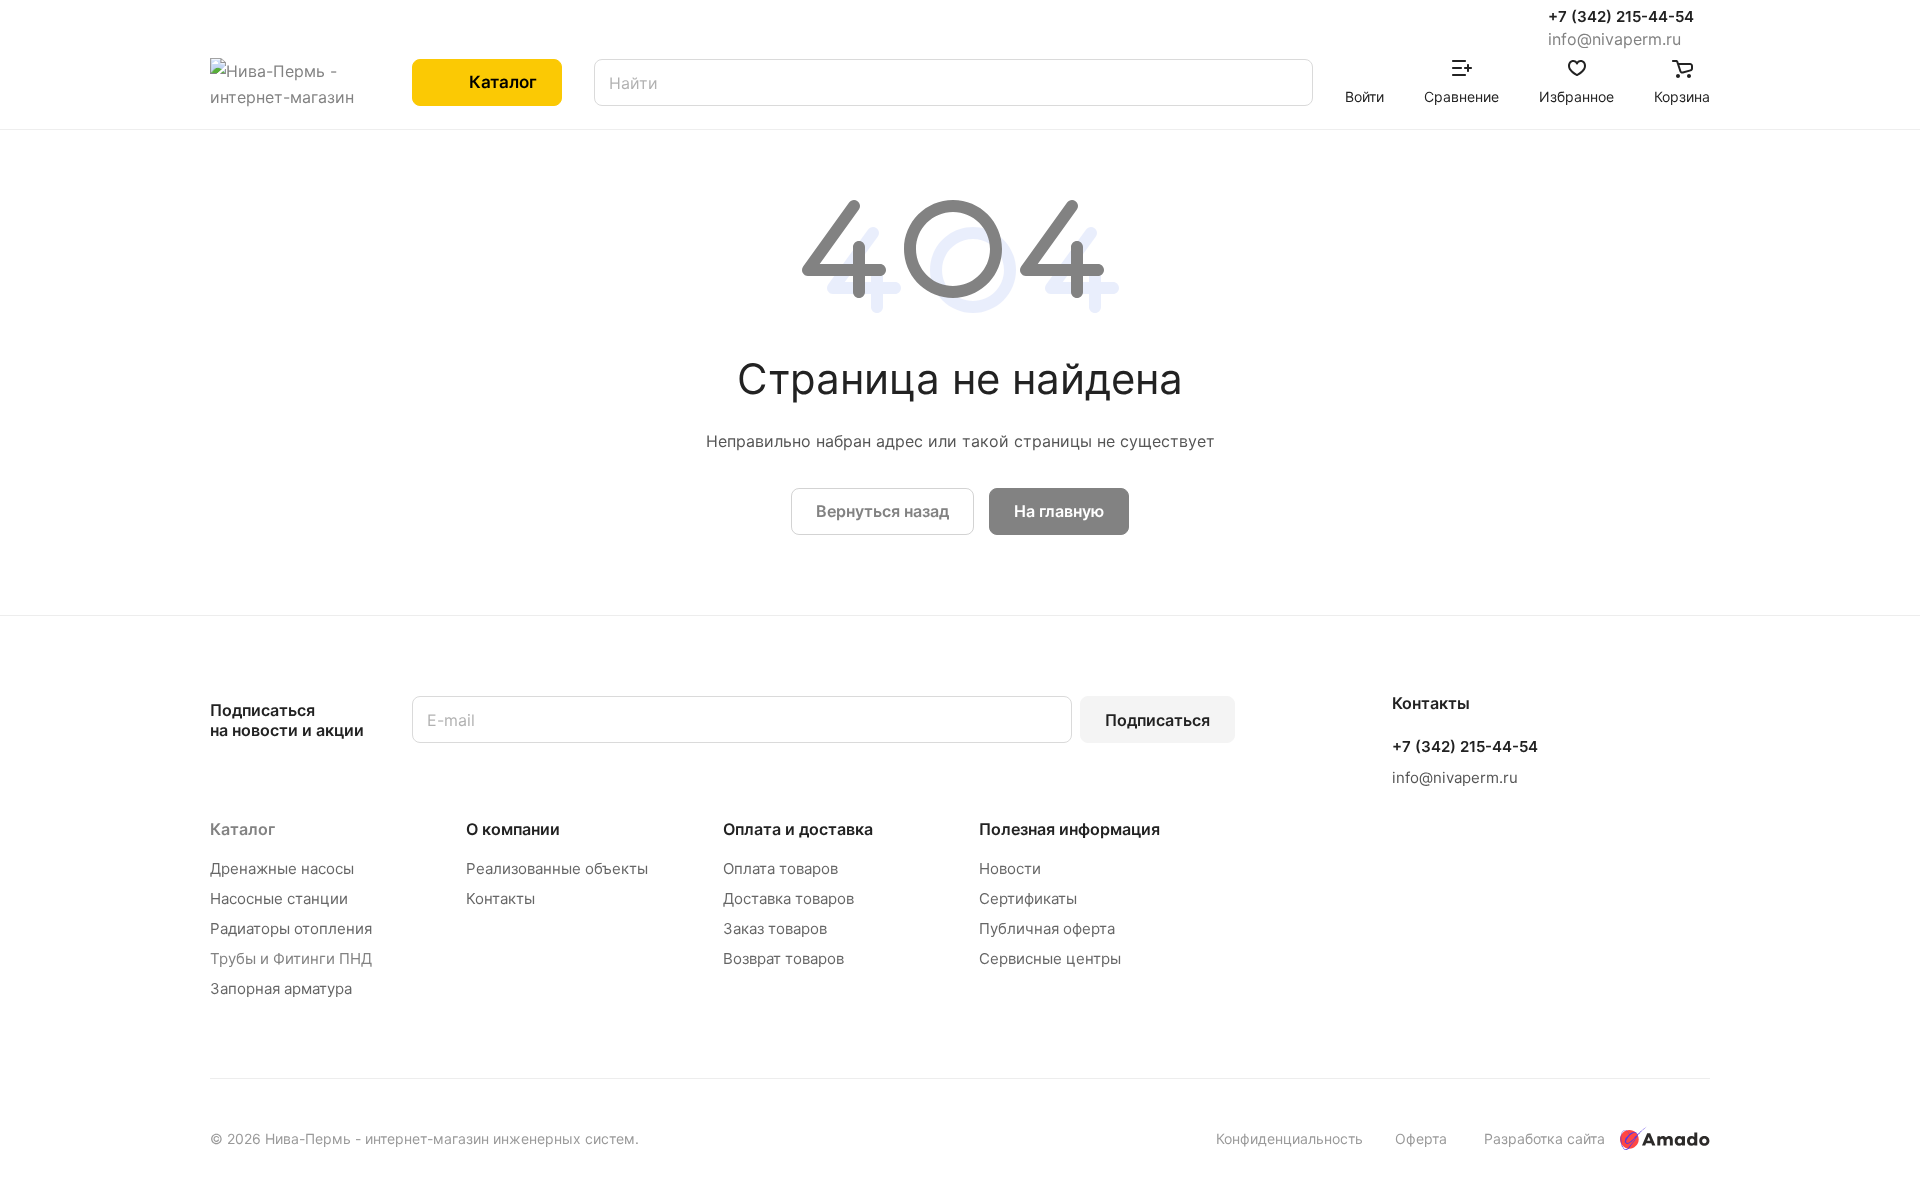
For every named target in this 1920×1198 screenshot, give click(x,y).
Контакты (500, 898)
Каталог (242, 829)
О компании (513, 829)
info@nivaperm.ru (1614, 39)
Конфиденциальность (1289, 1138)
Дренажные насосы (282, 868)
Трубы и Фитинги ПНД (291, 958)
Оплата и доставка (798, 829)
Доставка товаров (788, 898)
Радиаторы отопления (291, 928)
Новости (1010, 868)
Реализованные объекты (557, 868)
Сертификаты (1028, 898)
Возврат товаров (783, 958)
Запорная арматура (281, 988)
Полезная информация (1069, 829)
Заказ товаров (775, 928)
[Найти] (1288, 82)
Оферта (1421, 1138)
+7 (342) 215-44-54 (1621, 17)
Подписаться (1157, 720)
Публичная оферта (1047, 928)
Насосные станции (279, 898)
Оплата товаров (780, 868)
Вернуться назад (882, 511)
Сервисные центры (1050, 958)
